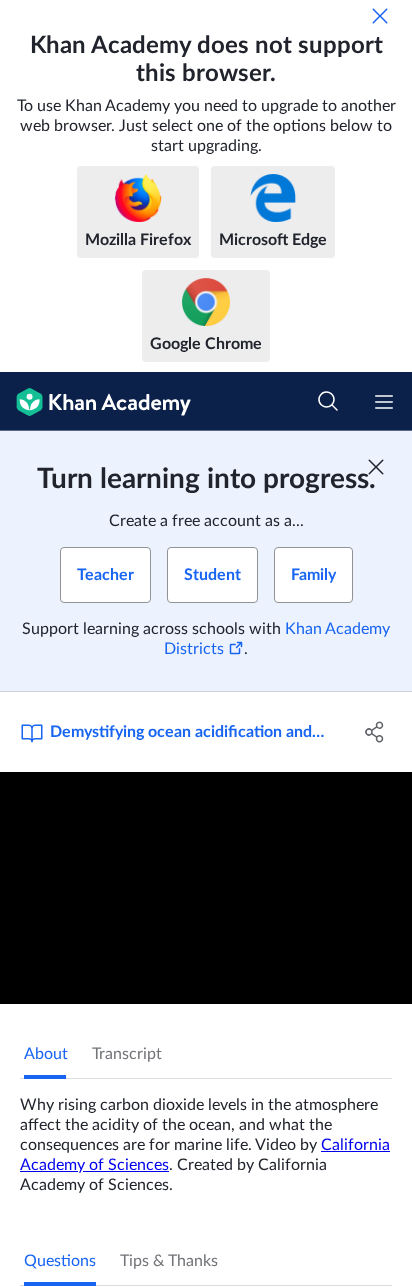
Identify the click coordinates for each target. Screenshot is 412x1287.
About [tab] (46, 1054)
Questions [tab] (60, 1261)
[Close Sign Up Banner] (376, 467)
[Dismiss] (380, 16)
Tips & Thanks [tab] (169, 1261)
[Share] (374, 732)
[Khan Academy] (95, 401)
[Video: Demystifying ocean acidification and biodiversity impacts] (206, 888)
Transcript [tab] (127, 1054)
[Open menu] (384, 402)
